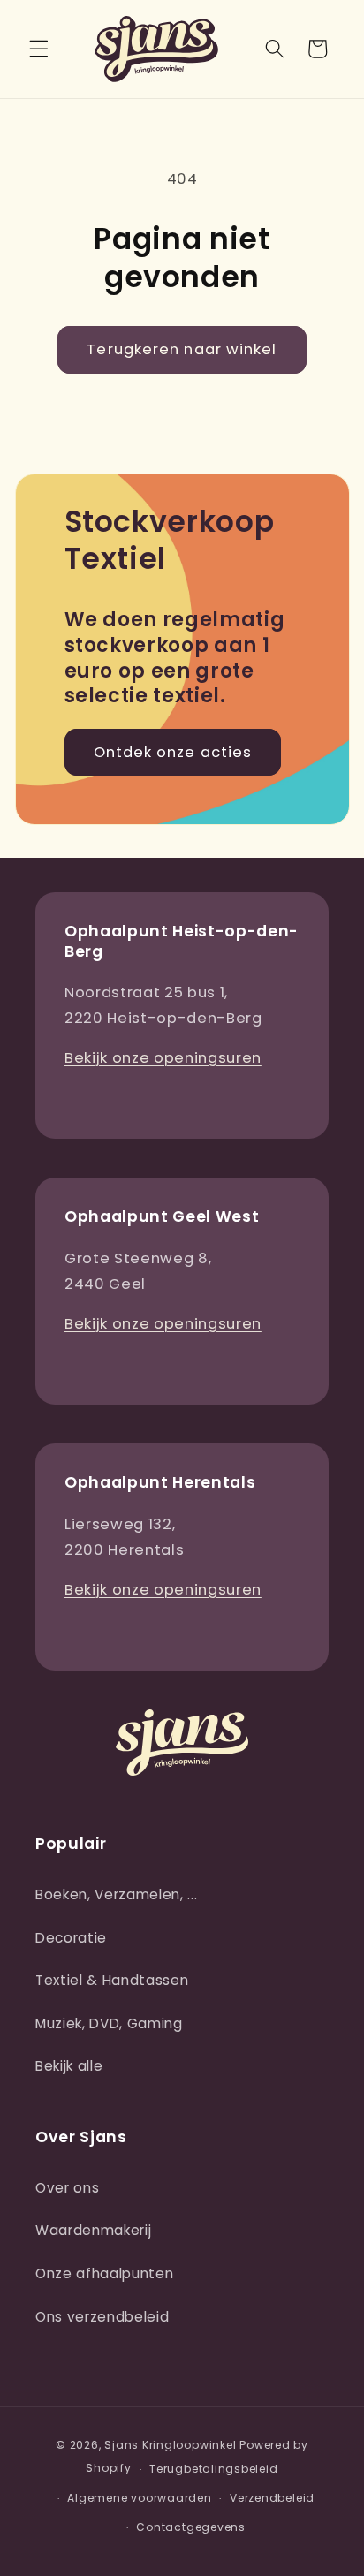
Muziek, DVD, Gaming (109, 2023)
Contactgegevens (191, 2527)
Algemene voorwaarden (139, 2498)
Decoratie (71, 1938)
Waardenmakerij (93, 2230)
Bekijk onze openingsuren (163, 1058)
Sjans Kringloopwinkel (170, 2445)
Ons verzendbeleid (102, 2317)
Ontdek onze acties (173, 752)
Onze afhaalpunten (104, 2273)
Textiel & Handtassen (112, 1980)
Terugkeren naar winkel (182, 349)
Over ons (67, 2188)
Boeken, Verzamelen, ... (116, 1894)
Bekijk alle (69, 2066)
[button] (39, 49)
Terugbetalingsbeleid (213, 2469)
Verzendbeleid (272, 2498)
